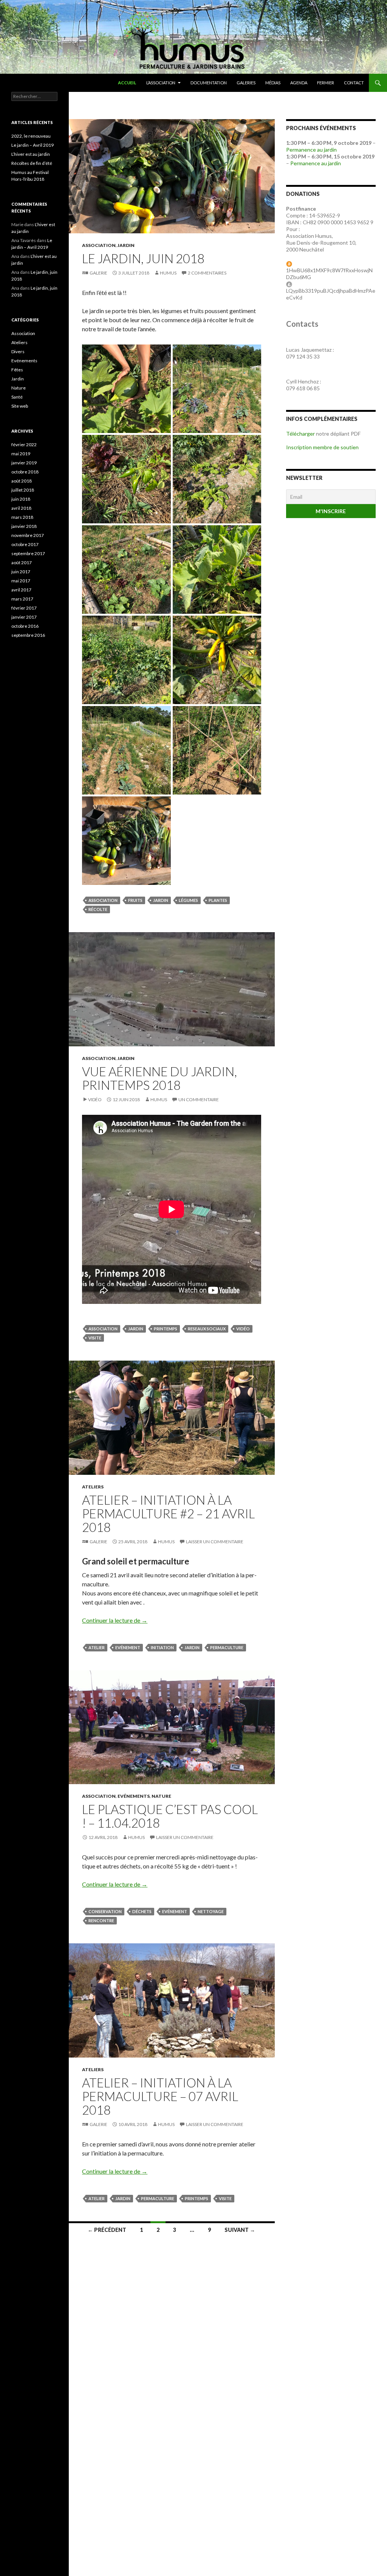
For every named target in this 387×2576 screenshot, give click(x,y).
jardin (161, 900)
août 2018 (22, 481)
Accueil (127, 83)
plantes (218, 900)
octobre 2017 (25, 544)
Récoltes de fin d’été (32, 163)
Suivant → (240, 2230)
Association (99, 245)
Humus (168, 273)
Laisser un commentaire (215, 1542)
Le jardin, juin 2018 (143, 258)
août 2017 (22, 563)
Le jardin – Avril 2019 (33, 145)
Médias (273, 83)
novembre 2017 (28, 535)
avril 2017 (21, 590)
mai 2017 (21, 581)
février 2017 (24, 608)
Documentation (209, 83)
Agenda (299, 83)
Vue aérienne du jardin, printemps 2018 (159, 1078)
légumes (188, 900)
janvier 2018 (24, 526)
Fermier (326, 83)
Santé (17, 397)
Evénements (134, 1796)
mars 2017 (22, 599)
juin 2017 (21, 572)
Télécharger (300, 434)
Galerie (98, 273)
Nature (161, 1796)
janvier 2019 (24, 463)
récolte (98, 909)
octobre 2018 (25, 472)
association (103, 900)
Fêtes (17, 370)
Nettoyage (211, 1911)
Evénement (128, 1647)
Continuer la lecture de (115, 1620)
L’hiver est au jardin (31, 154)
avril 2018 (21, 508)
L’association (161, 83)
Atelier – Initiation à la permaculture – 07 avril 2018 (160, 2096)
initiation (162, 1647)
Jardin (126, 245)
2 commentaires (207, 273)
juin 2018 (21, 499)
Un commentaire (199, 1099)
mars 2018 (22, 517)
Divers (18, 351)
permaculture (227, 1647)
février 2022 (24, 445)
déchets (142, 1911)
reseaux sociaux (207, 1329)
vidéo (243, 1329)
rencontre (101, 1920)
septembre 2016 (28, 635)
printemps (166, 1329)
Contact (354, 83)
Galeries (246, 83)
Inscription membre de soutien (322, 447)
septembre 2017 (28, 553)
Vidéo (95, 1099)
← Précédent (107, 2230)
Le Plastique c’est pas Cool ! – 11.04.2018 (170, 1816)
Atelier (97, 1647)
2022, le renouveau (31, 136)
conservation (105, 1911)
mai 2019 (21, 454)
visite (95, 1338)
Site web (20, 406)
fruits (135, 900)
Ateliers (93, 1487)
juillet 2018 (23, 490)
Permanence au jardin (311, 150)
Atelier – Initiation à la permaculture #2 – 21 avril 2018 (168, 1513)
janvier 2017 (24, 617)
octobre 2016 (25, 626)
